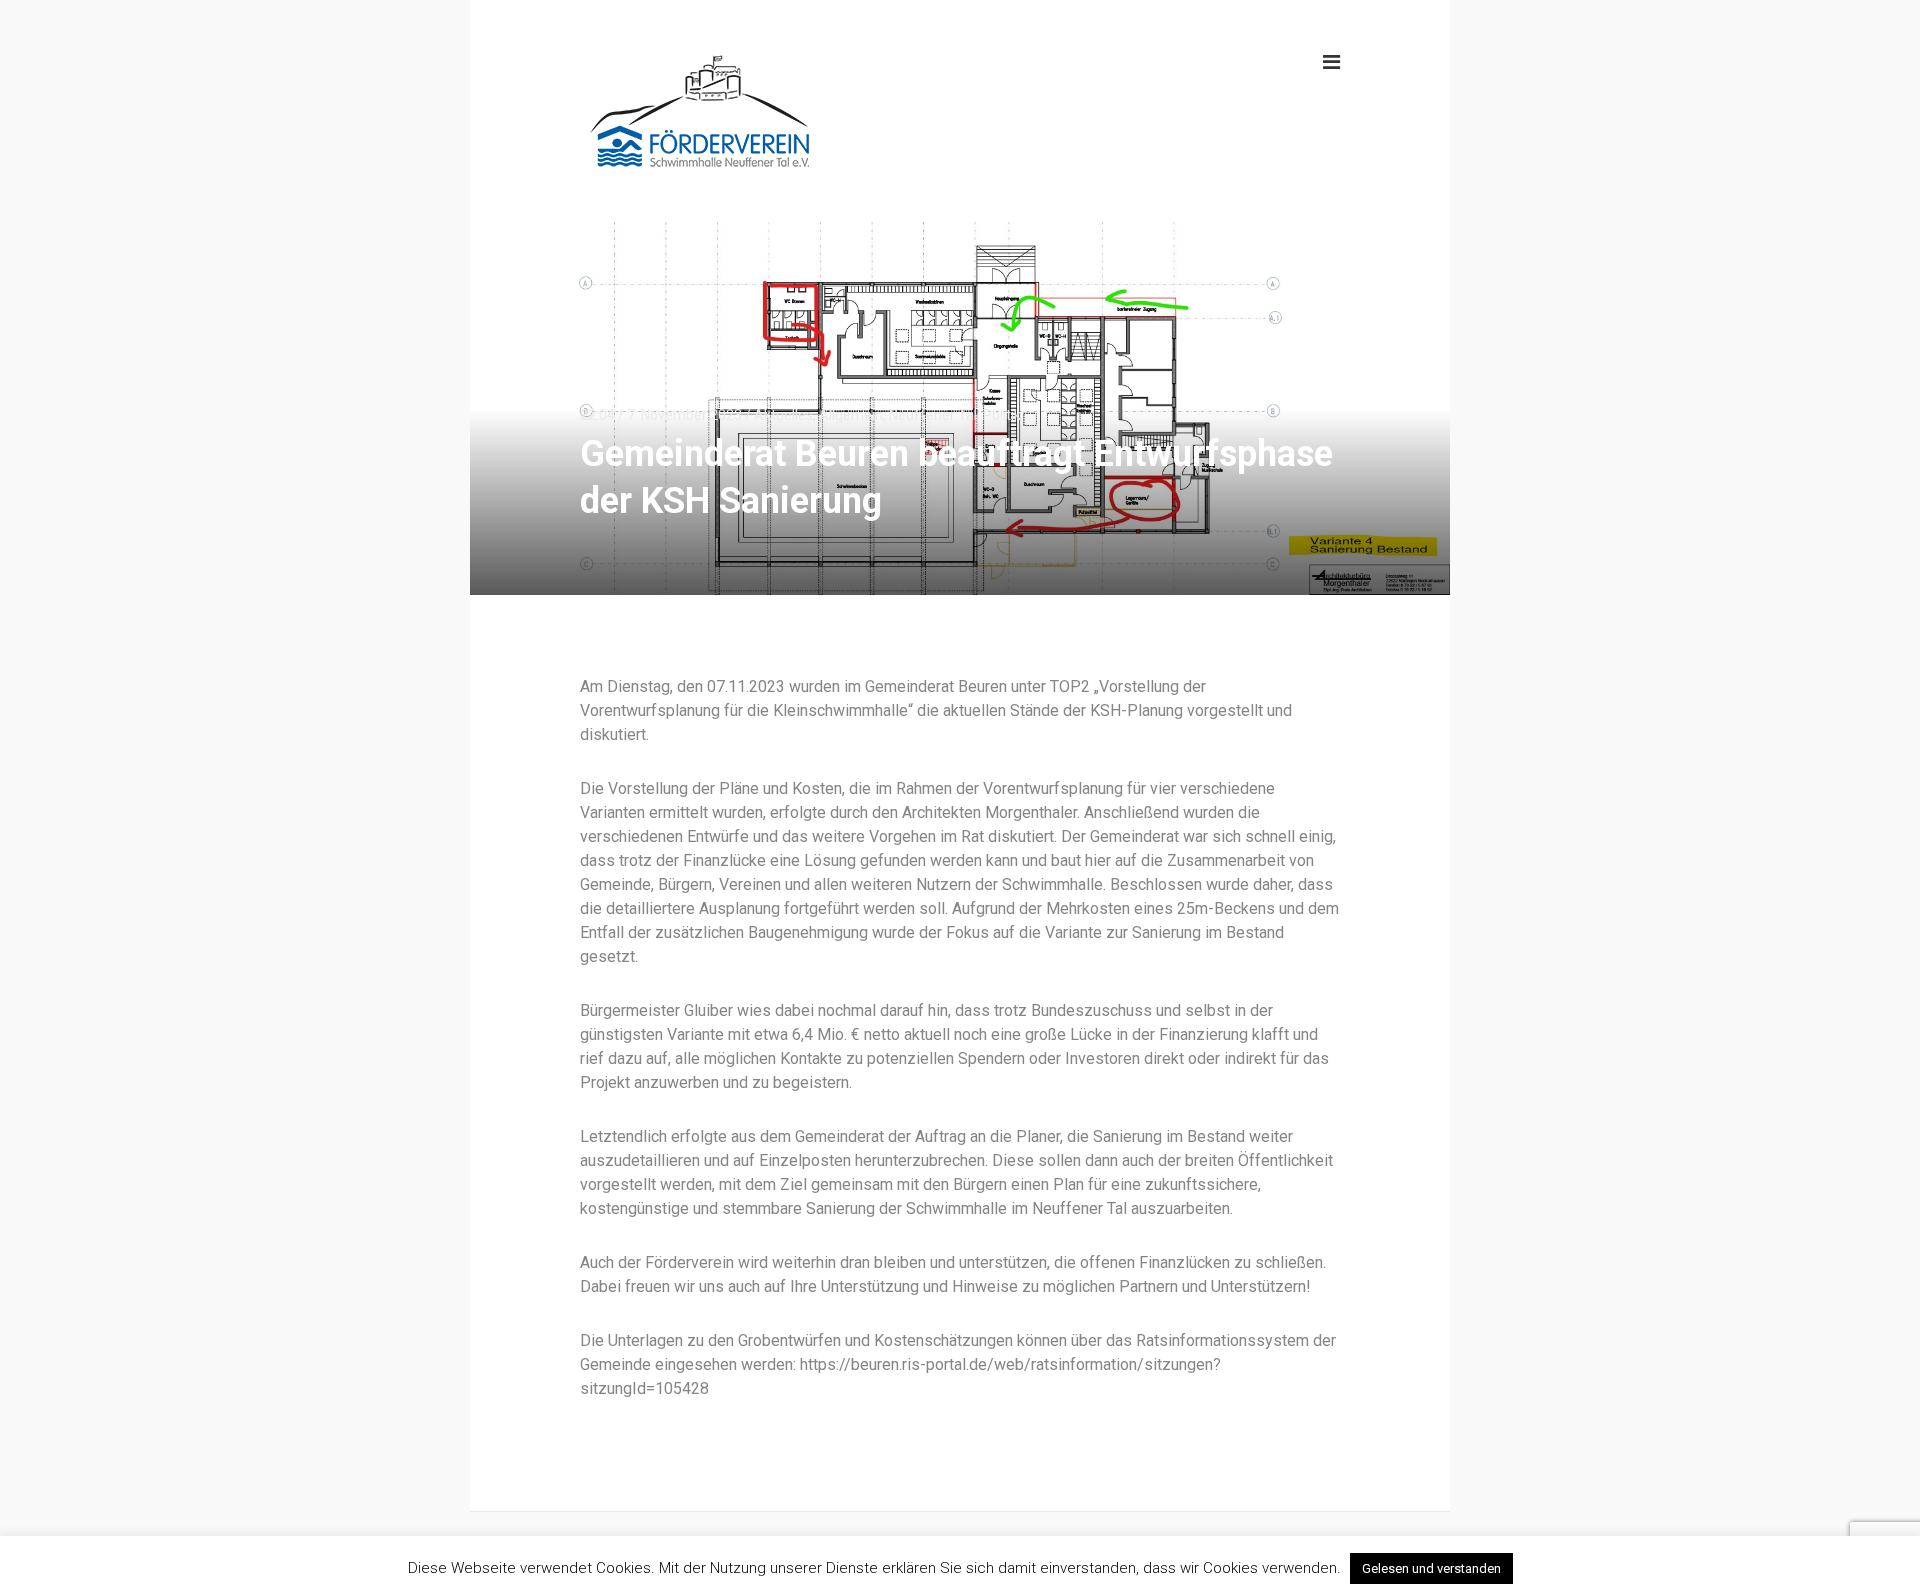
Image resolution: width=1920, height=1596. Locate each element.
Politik (1002, 415)
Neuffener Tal (933, 415)
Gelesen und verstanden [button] (1431, 1568)
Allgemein (851, 415)
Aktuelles (783, 415)
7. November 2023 (684, 415)
